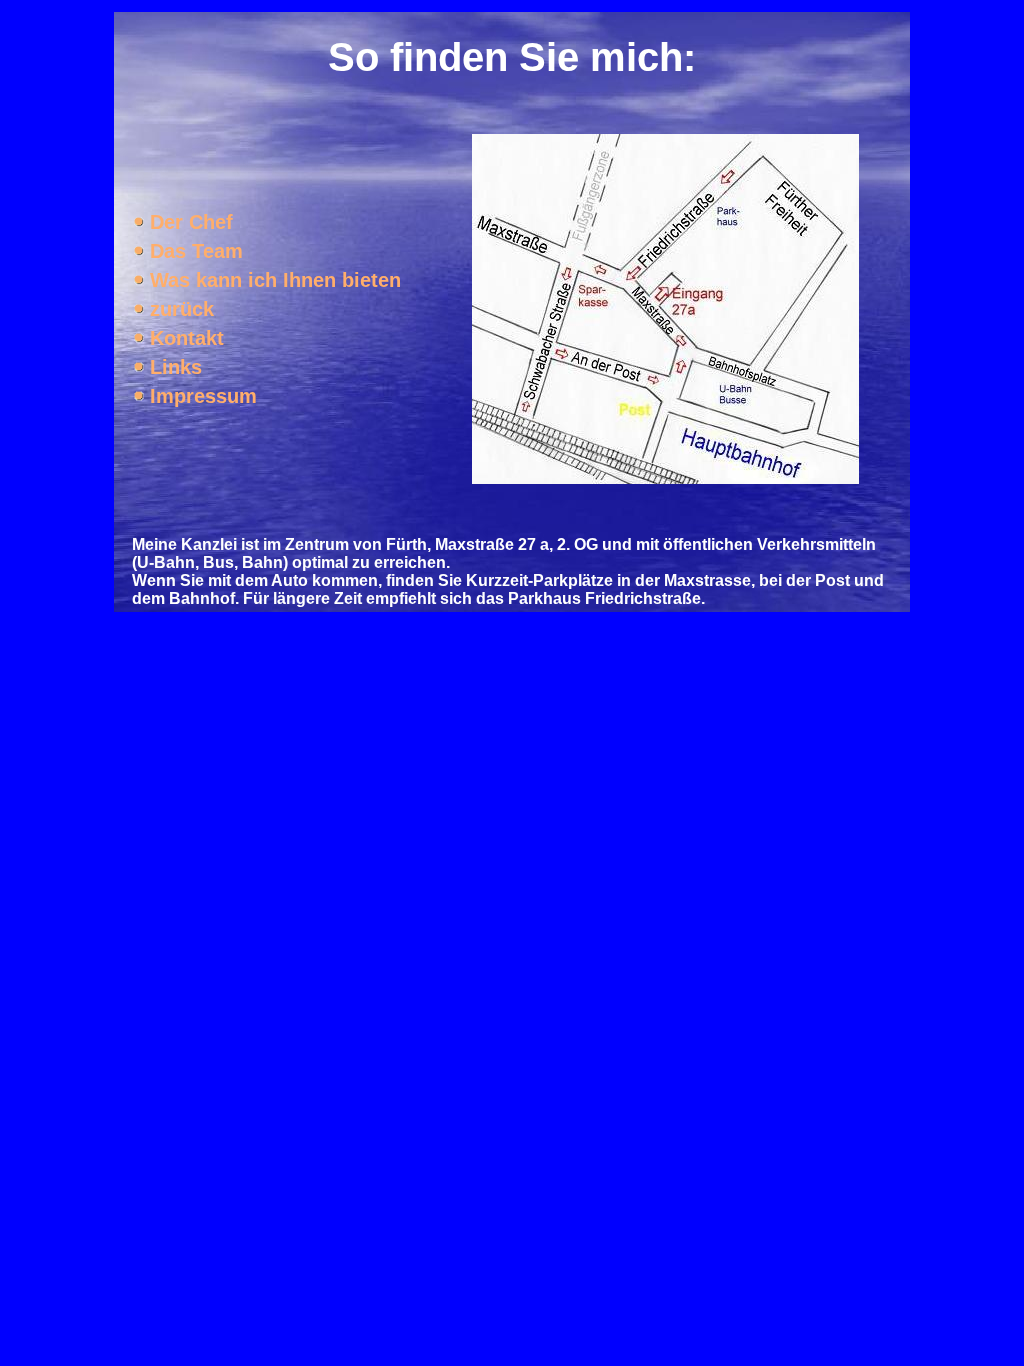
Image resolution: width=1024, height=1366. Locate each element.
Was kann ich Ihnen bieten (275, 280)
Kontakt (187, 338)
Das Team (196, 251)
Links (176, 367)
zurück (182, 309)
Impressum (203, 396)
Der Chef (191, 222)
